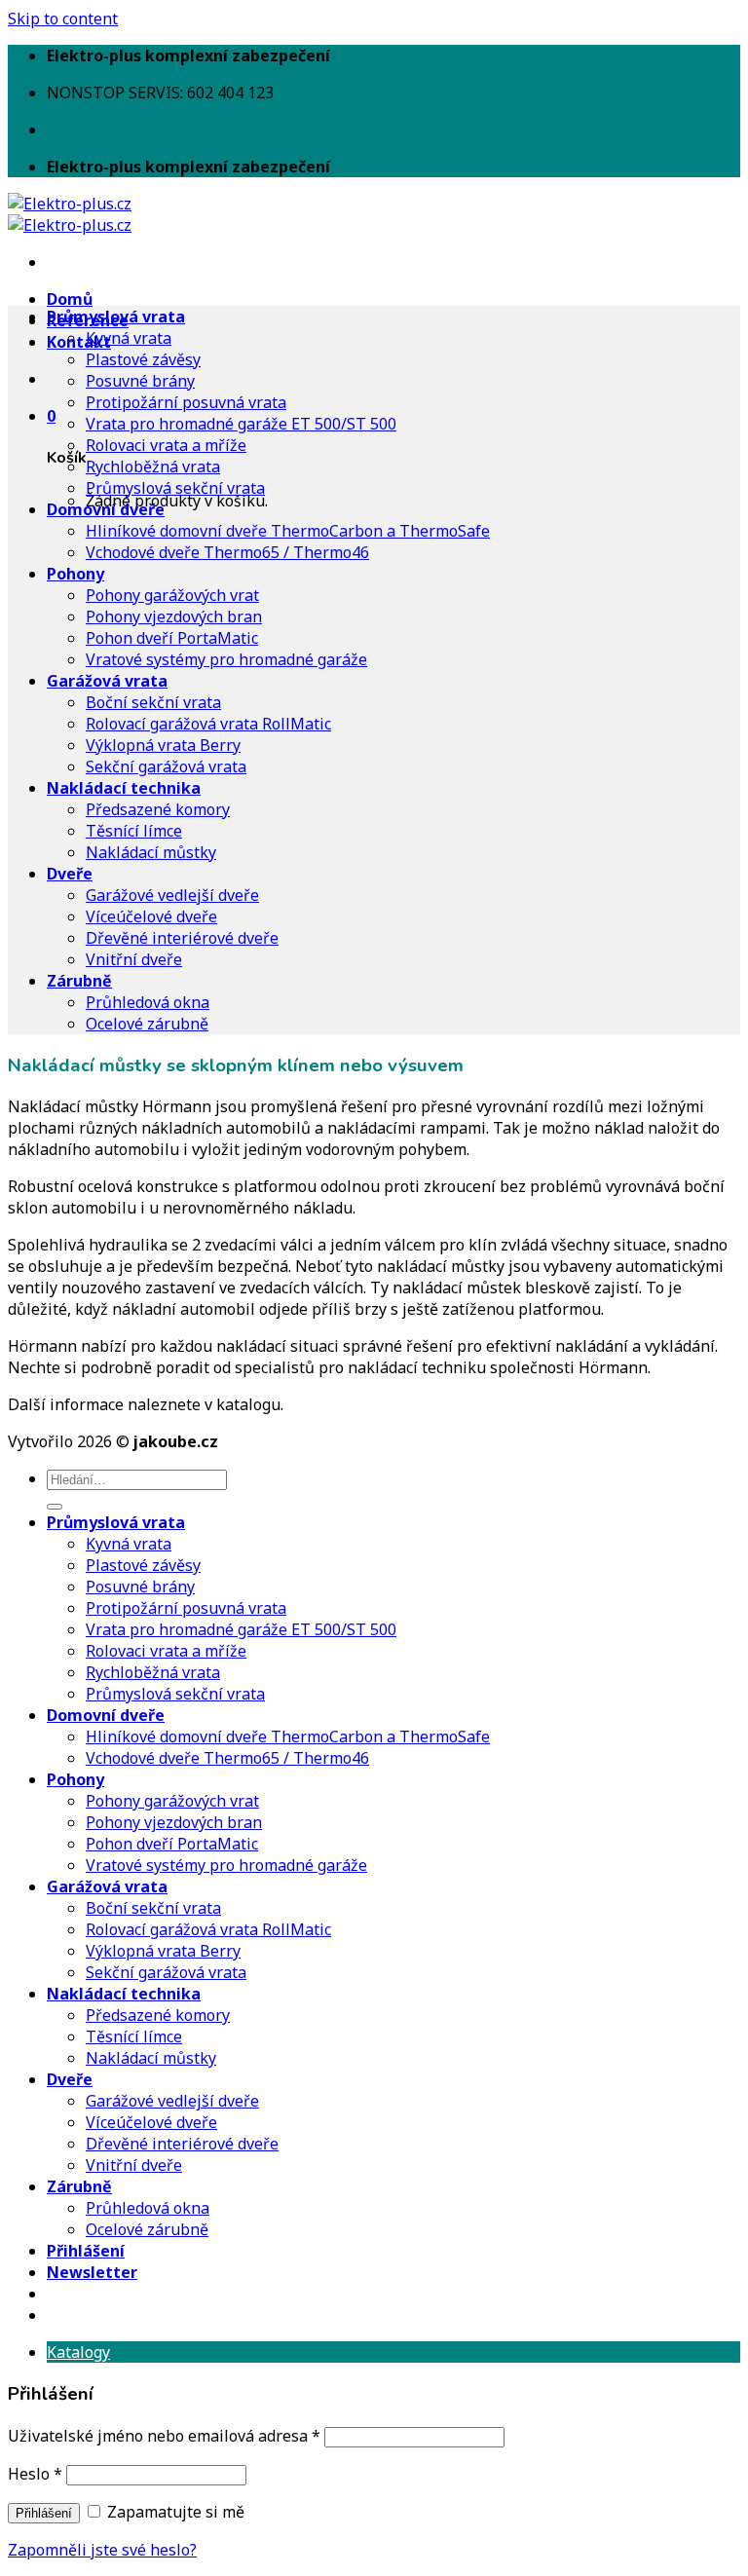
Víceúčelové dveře (151, 916)
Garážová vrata (107, 681)
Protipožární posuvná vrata (186, 402)
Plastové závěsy (143, 359)
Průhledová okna (148, 1002)
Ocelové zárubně (147, 1024)
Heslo (35, 2474)
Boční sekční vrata (153, 702)
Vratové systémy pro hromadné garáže (226, 659)
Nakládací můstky (151, 852)
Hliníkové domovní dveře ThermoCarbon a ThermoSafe (288, 531)
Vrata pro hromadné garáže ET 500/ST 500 (241, 424)
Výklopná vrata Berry (163, 745)
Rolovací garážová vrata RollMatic (208, 724)
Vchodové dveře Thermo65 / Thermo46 (227, 552)
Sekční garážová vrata (166, 766)
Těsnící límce (134, 831)
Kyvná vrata (129, 338)
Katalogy (78, 2352)
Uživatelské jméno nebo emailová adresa (164, 2436)
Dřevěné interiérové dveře (182, 938)
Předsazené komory (158, 809)
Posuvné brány (140, 381)
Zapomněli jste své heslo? (102, 2550)
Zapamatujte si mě (174, 2512)
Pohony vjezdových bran (174, 616)
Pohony (75, 574)
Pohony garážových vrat (172, 595)
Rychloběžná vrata (153, 467)
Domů (70, 299)
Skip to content (63, 19)
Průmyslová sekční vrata (175, 488)
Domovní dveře (106, 509)
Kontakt (79, 342)
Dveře (70, 874)
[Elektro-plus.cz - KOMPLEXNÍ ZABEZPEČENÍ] (70, 214)
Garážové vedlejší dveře (172, 895)
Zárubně (79, 981)
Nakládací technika (124, 788)
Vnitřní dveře (134, 959)
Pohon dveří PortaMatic (172, 638)
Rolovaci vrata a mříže (166, 445)
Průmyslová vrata (116, 317)
